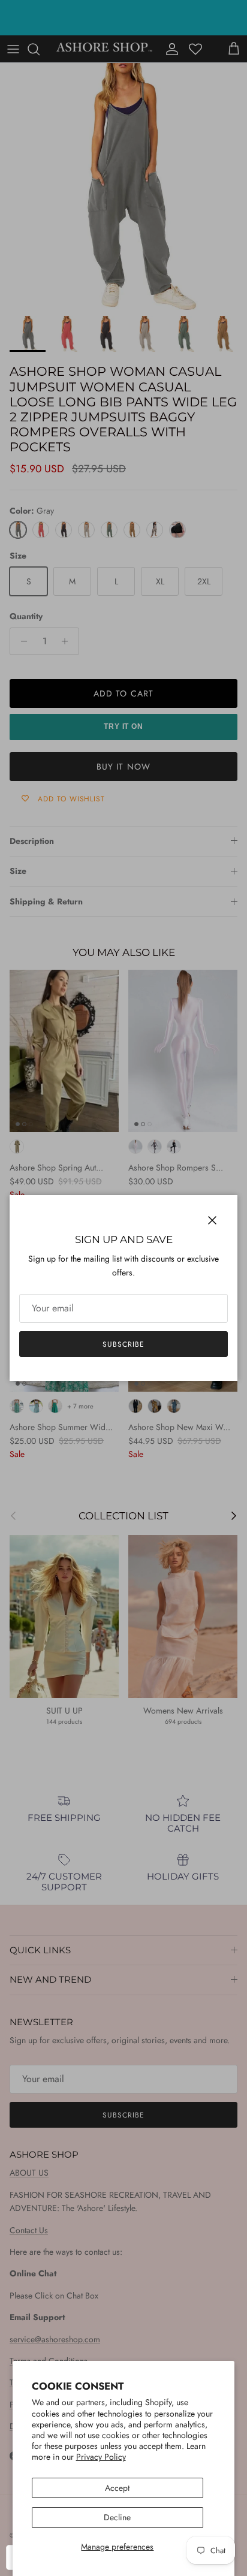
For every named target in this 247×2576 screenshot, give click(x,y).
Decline (117, 2517)
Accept (117, 2488)
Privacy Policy (101, 2457)
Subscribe (123, 1344)
